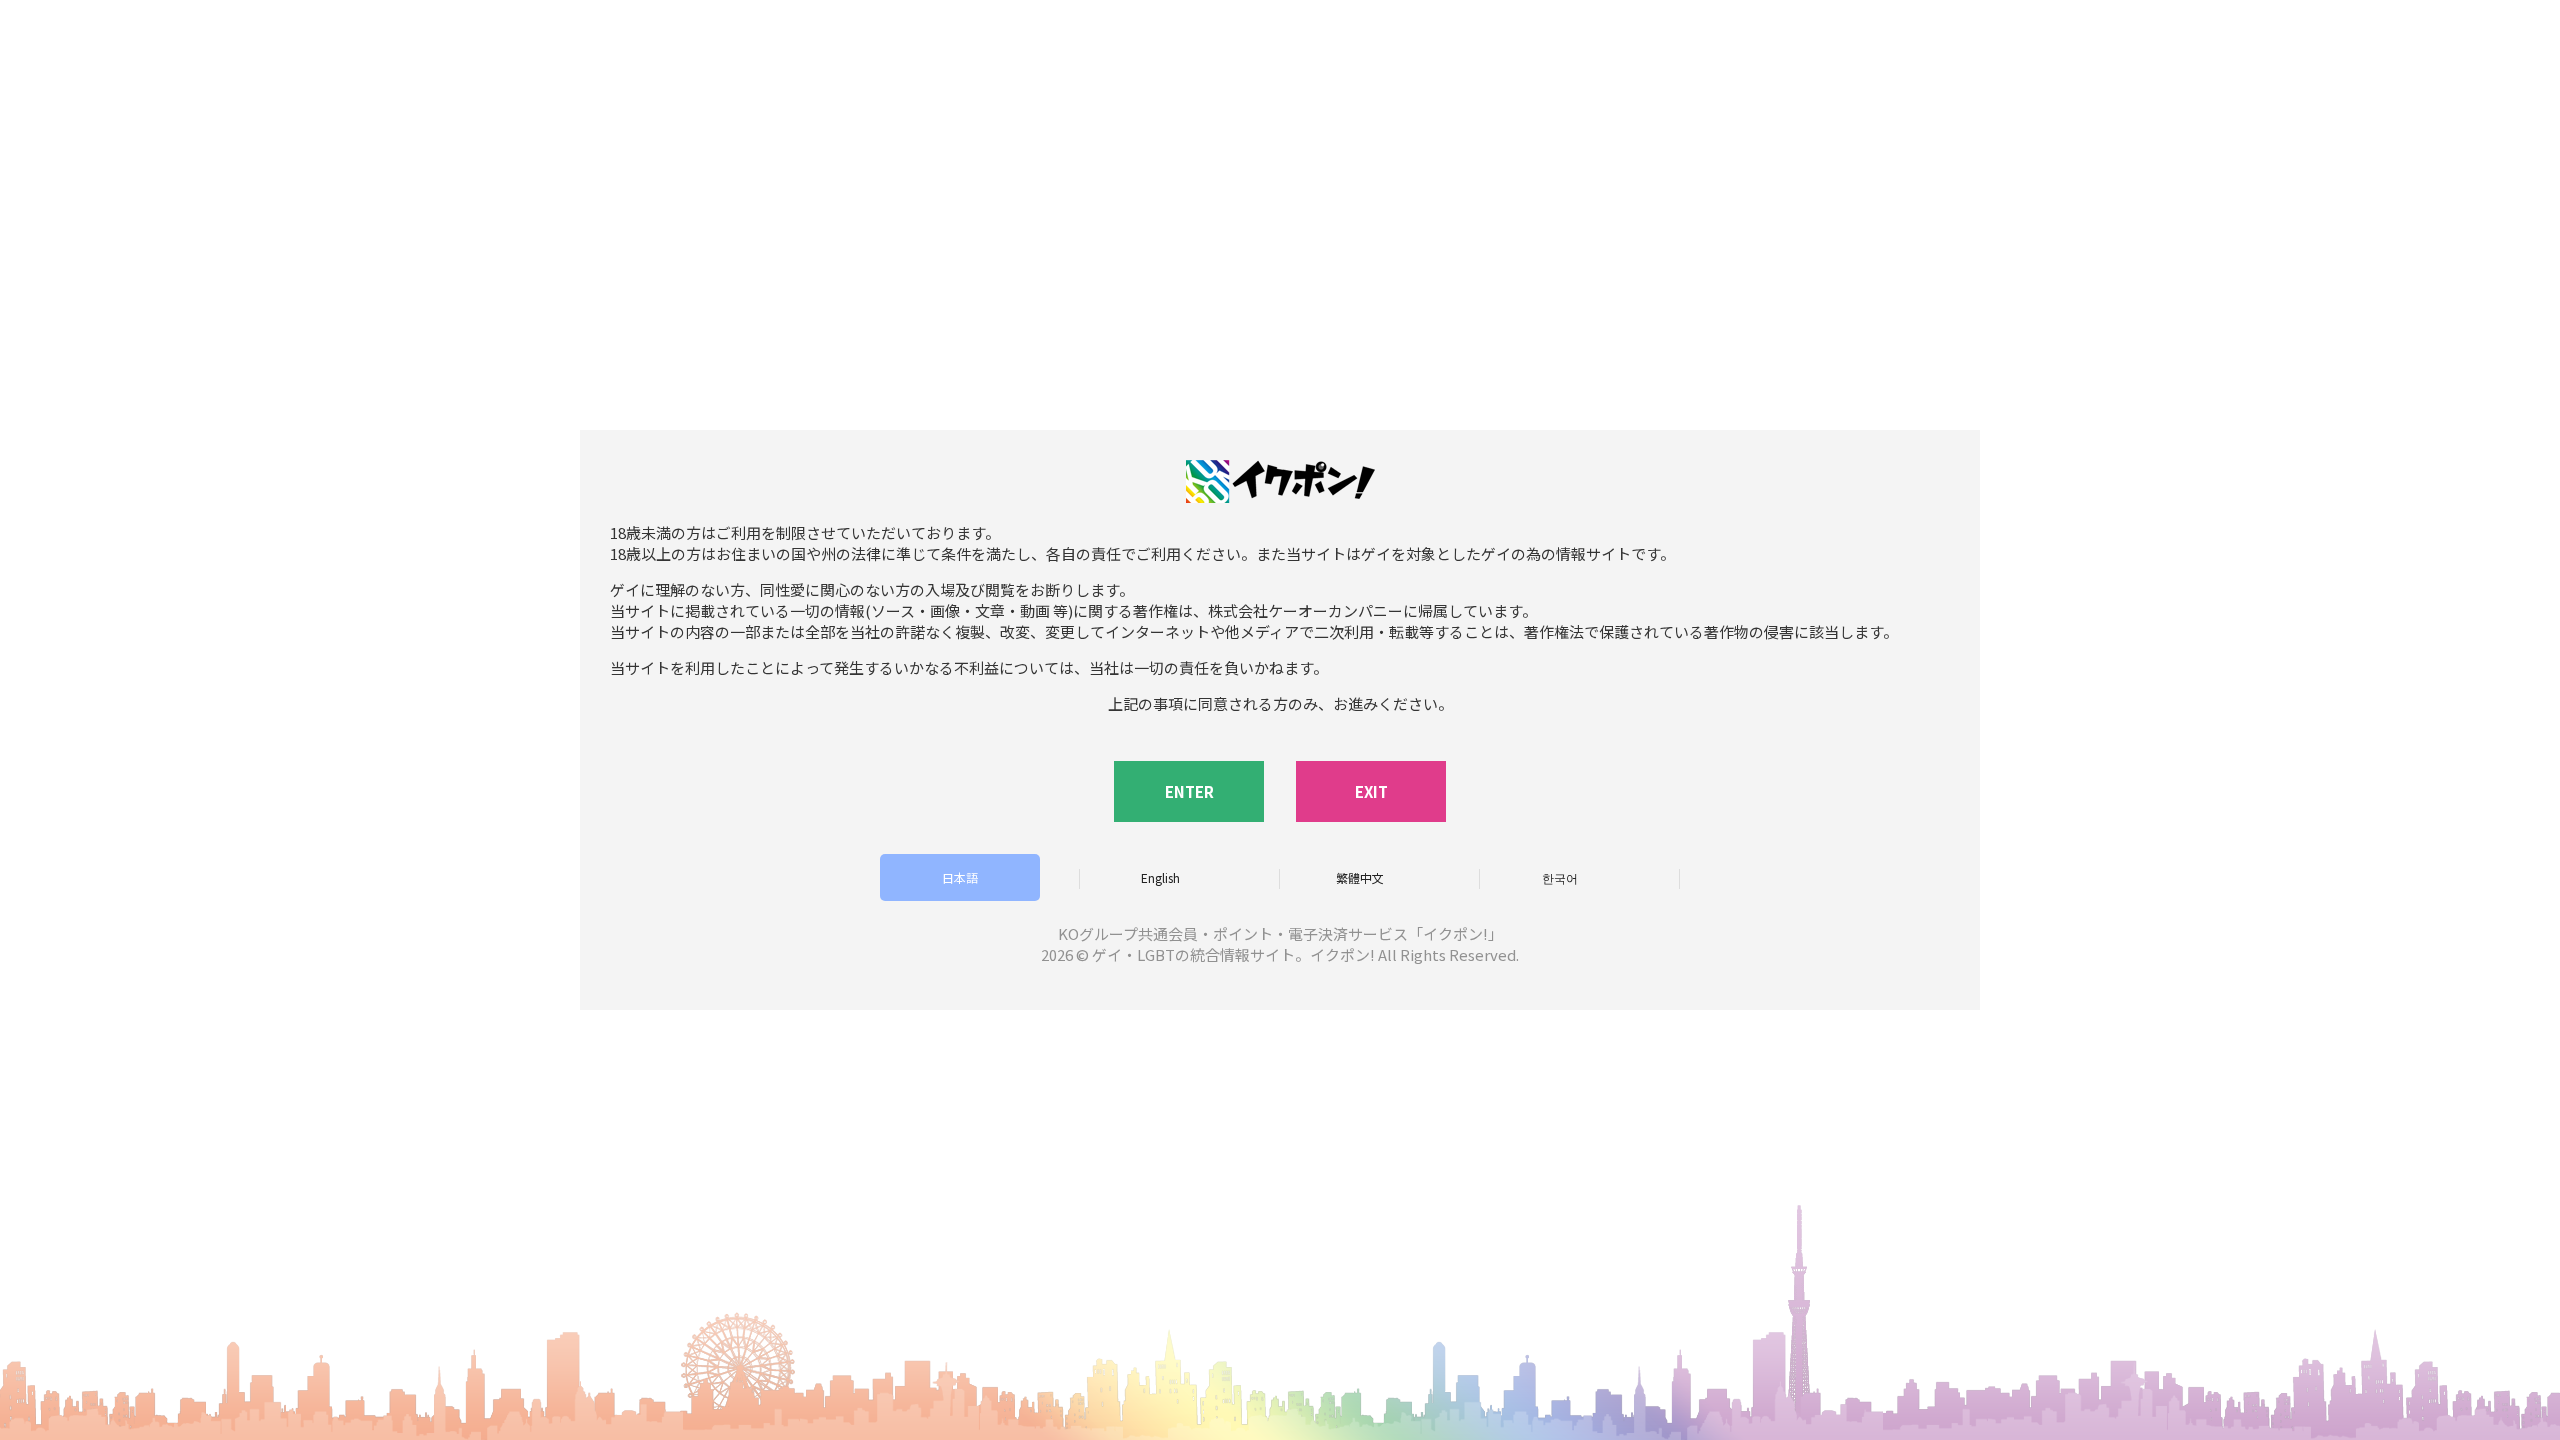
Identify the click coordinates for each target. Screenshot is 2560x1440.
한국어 (1560, 877)
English (1160, 877)
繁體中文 (1360, 877)
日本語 (960, 877)
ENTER (1189, 791)
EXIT (1371, 791)
